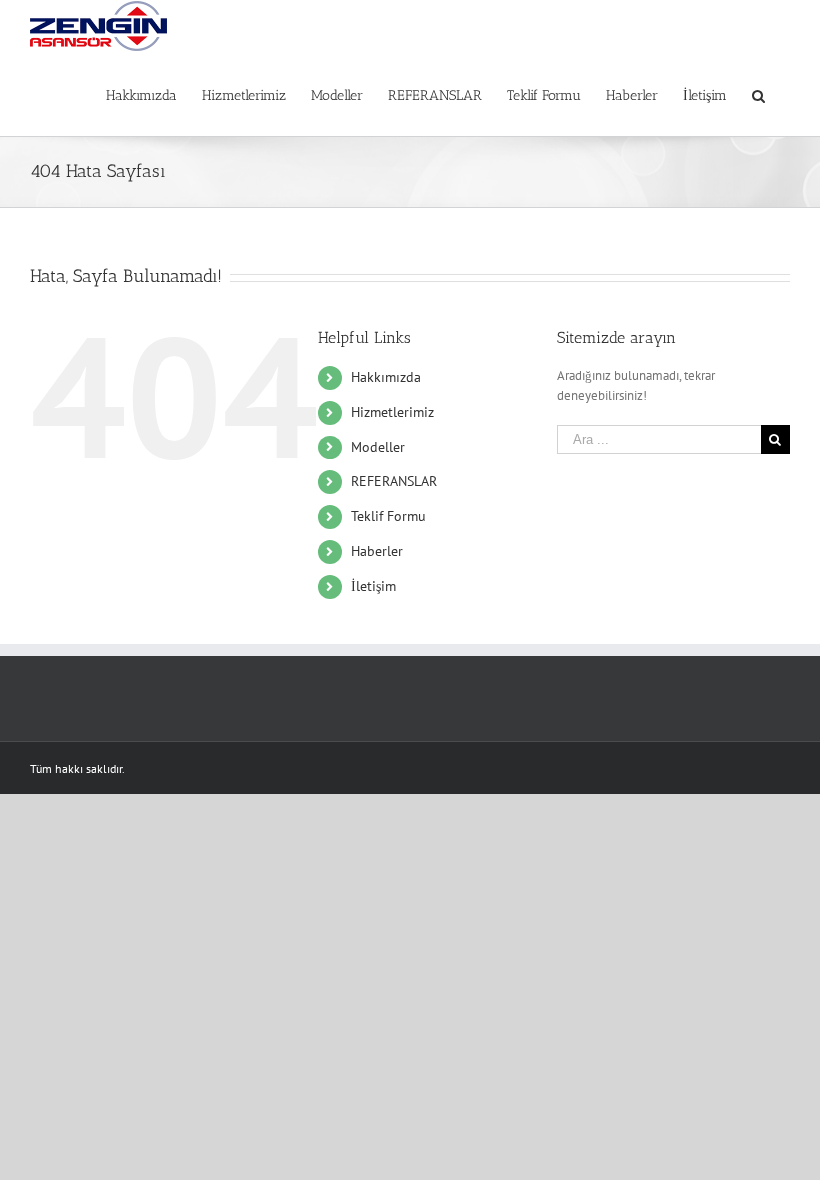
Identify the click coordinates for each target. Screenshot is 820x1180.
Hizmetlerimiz (392, 412)
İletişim (373, 586)
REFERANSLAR (394, 481)
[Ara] (758, 94)
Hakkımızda (386, 377)
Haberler (377, 551)
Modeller (378, 447)
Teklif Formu (388, 516)
